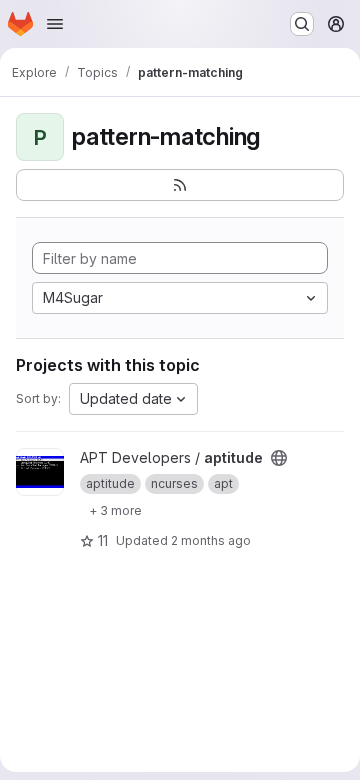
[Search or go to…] (302, 24)
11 (103, 540)
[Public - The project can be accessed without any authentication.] (279, 458)
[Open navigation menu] (55, 24)
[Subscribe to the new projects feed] (180, 185)
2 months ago (211, 540)
